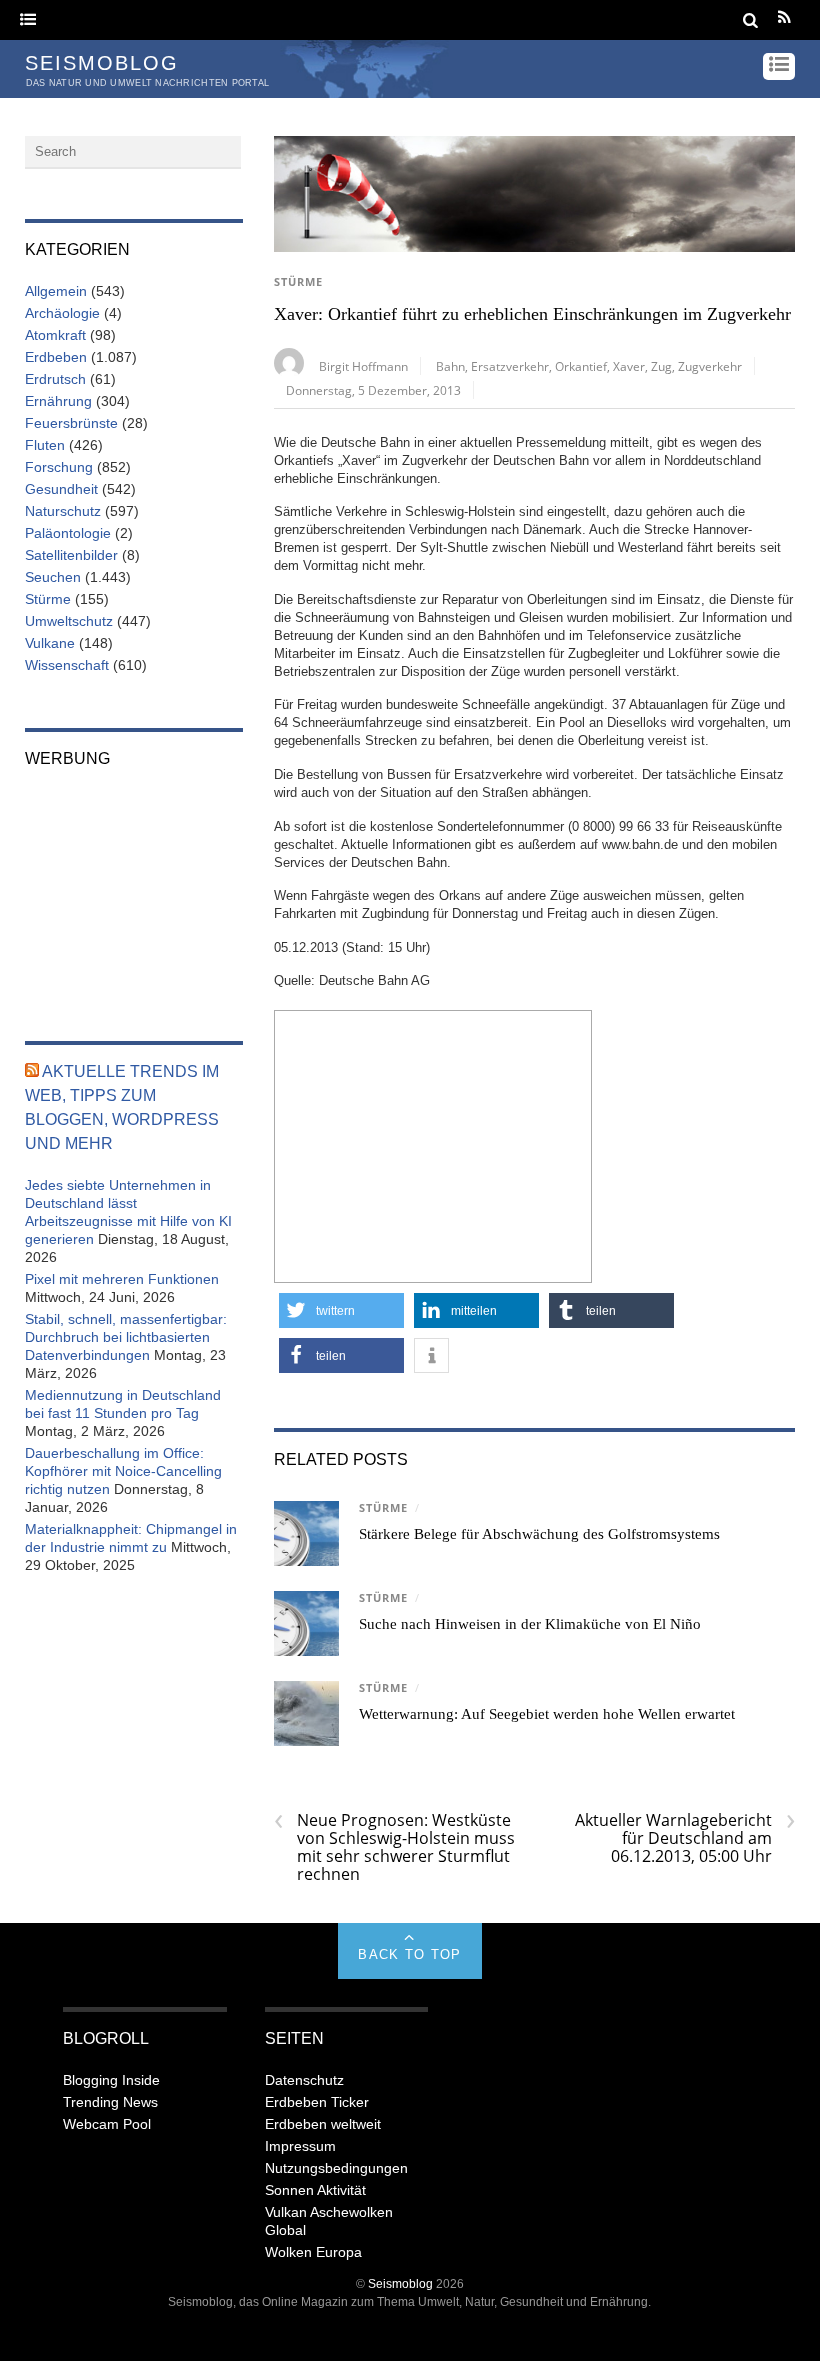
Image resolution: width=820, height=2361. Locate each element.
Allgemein (56, 291)
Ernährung (58, 401)
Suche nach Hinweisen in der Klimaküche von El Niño (530, 1624)
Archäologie (62, 313)
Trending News (110, 2102)
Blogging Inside (111, 2080)
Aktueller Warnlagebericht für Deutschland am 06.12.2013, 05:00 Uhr (685, 1838)
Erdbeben (56, 357)
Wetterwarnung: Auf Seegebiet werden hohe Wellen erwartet (547, 1714)
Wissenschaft (67, 665)
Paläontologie (68, 533)
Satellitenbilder (71, 555)
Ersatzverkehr (510, 366)
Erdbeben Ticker (317, 2102)
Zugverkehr (710, 366)
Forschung (59, 467)
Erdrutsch (55, 379)
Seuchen (53, 577)
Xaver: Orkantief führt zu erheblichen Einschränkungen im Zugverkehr (532, 314)
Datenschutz (304, 2080)
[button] (341, 1310)
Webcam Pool (107, 2124)
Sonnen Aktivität (315, 2190)
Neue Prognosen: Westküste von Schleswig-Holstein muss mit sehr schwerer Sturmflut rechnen (394, 1847)
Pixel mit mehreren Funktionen (122, 1279)
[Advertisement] (433, 1144)
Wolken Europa (313, 2252)
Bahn (450, 366)
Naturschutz (63, 511)
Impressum (300, 2146)
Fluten (45, 445)
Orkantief (581, 366)
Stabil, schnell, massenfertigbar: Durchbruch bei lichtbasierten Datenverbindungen (126, 1337)
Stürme (298, 282)
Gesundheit (61, 489)
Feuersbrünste (71, 423)
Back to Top (409, 1954)
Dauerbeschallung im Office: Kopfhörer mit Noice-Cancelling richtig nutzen (123, 1471)
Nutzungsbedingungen (336, 2168)
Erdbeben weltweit (323, 2124)
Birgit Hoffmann (363, 366)
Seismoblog (400, 2283)
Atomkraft (55, 335)
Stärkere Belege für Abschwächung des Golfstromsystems (539, 1534)
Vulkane (50, 643)
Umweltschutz (69, 621)
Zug (661, 366)
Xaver (629, 366)
